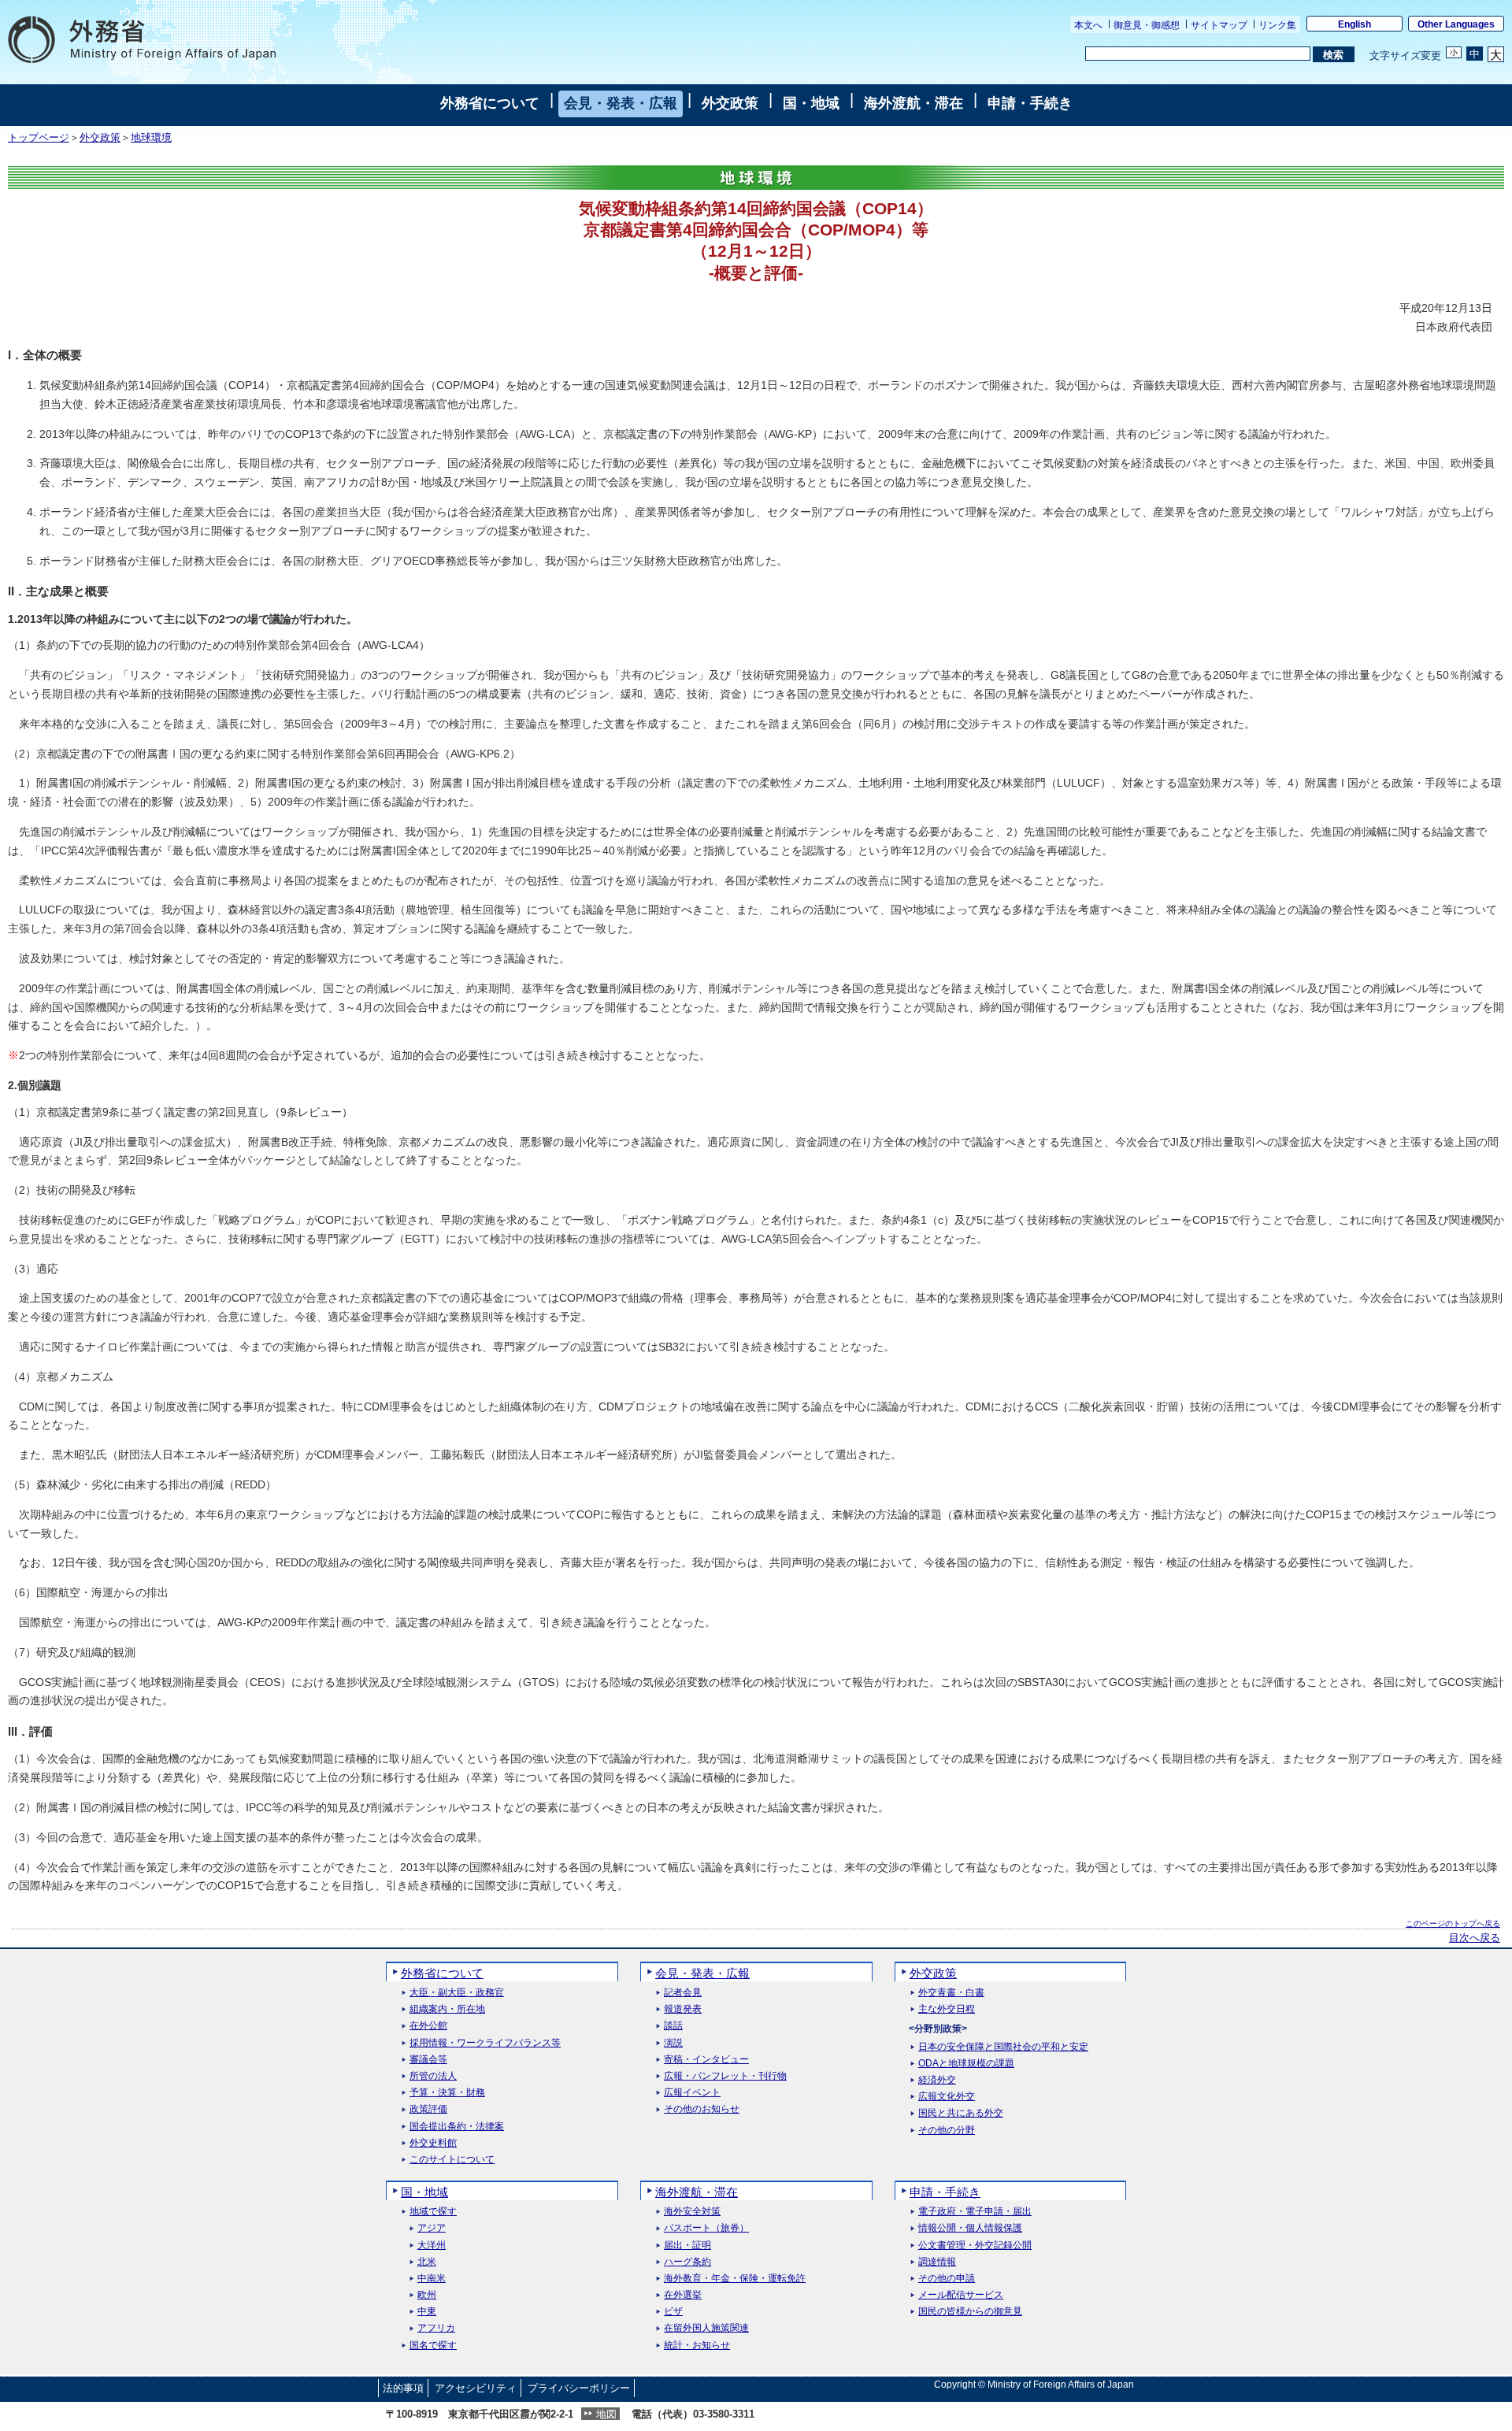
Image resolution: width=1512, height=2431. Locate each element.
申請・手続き (1030, 103)
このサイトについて (452, 2160)
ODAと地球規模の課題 (966, 2064)
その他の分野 (947, 2131)
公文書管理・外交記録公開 (975, 2246)
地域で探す (433, 2212)
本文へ (1088, 25)
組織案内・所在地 (447, 2009)
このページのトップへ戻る (1453, 1923)
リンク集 (1277, 25)
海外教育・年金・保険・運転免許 (735, 2279)
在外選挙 (683, 2295)
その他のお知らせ (702, 2109)
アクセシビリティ (476, 2388)
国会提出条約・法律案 (457, 2127)
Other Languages (1456, 24)
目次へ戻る (1475, 1938)
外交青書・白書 (951, 1993)
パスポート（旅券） (706, 2228)
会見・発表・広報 (621, 103)
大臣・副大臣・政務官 (457, 1993)
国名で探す (433, 2346)
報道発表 (683, 2009)
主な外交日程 (947, 2009)
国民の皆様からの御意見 (970, 2312)
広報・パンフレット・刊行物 (725, 2076)
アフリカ (436, 2328)
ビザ (673, 2312)
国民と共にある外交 (961, 2113)
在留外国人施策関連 (706, 2328)
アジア (432, 2228)
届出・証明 (687, 2246)
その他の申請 (947, 2279)
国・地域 (811, 103)
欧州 (427, 2295)
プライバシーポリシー (579, 2388)
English (1354, 24)
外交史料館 (433, 2143)
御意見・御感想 (1147, 25)
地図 (606, 2414)
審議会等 (428, 2060)
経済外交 (937, 2080)
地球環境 (151, 138)
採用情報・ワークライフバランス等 (485, 2043)
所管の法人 (433, 2076)
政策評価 (428, 2109)
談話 (673, 2026)
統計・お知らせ (697, 2346)
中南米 (432, 2279)
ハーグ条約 (687, 2262)
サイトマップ (1219, 25)
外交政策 (730, 103)
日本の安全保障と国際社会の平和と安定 (1003, 2047)
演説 (673, 2043)
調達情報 (937, 2262)
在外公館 (428, 2026)
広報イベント (692, 2093)
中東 (427, 2312)
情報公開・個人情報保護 (970, 2228)
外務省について (490, 103)
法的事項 (403, 2388)
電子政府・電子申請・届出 (975, 2212)
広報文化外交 (947, 2097)
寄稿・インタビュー (706, 2060)
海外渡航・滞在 (913, 103)
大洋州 (432, 2246)
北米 (427, 2262)
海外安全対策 (692, 2212)
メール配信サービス (961, 2295)
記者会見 (683, 1993)
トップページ (39, 138)
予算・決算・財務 (447, 2093)
